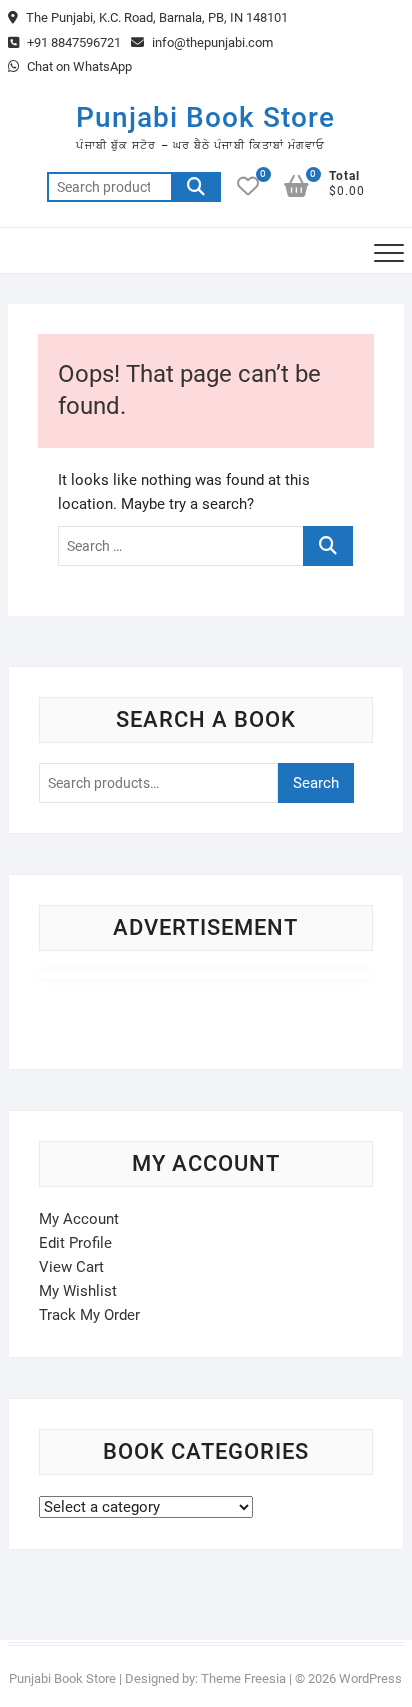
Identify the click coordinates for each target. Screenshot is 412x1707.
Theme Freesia (243, 1678)
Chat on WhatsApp (78, 66)
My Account (79, 1219)
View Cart (71, 1267)
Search (196, 187)
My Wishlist (78, 1291)
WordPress (370, 1678)
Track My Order (89, 1315)
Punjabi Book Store (205, 117)
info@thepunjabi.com (211, 42)
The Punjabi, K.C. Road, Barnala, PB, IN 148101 (155, 17)
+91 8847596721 (72, 42)
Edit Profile (75, 1243)
